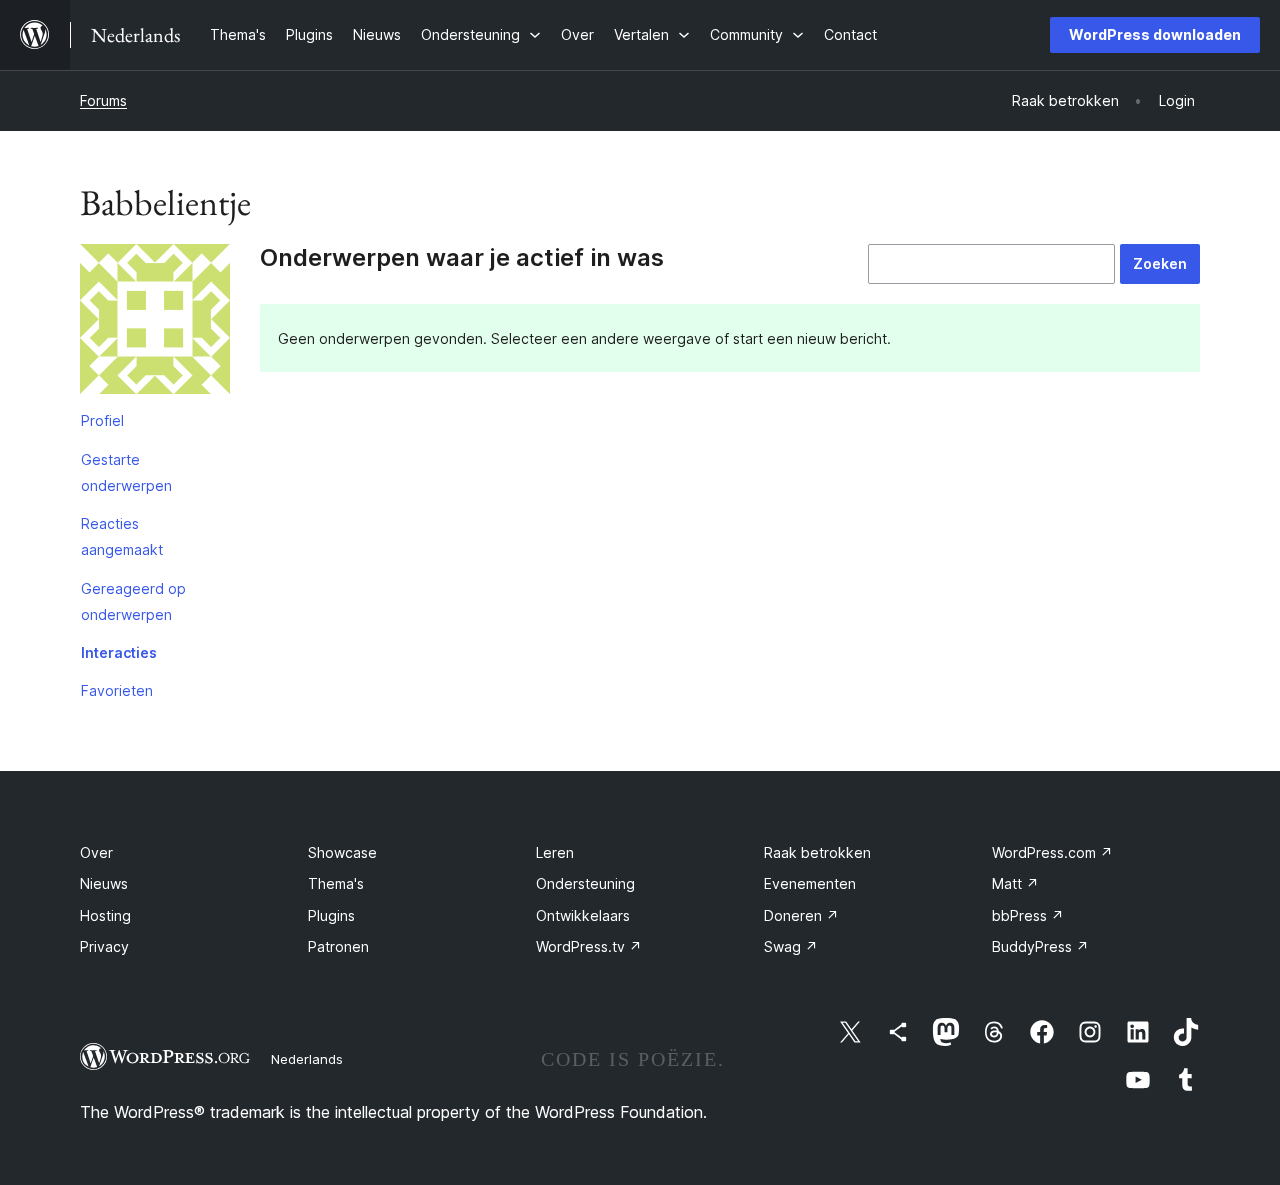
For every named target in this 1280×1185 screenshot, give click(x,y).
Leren (555, 852)
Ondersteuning (585, 883)
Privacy (104, 946)
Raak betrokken (817, 852)
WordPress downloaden (1155, 34)
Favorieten (117, 690)
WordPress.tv (589, 946)
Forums (103, 100)
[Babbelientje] (155, 323)
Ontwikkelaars (583, 915)
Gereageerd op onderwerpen (133, 601)
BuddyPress (1040, 946)
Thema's (336, 883)
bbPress (1028, 915)
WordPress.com (1052, 852)
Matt (1015, 883)
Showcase (342, 852)
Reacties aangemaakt (122, 536)
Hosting (105, 915)
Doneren (801, 915)
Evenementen (810, 883)
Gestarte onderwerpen (126, 472)
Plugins (331, 915)
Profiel (102, 420)
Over (96, 852)
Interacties (119, 652)
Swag (791, 946)
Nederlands (307, 1059)
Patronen (338, 946)
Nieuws (104, 883)
